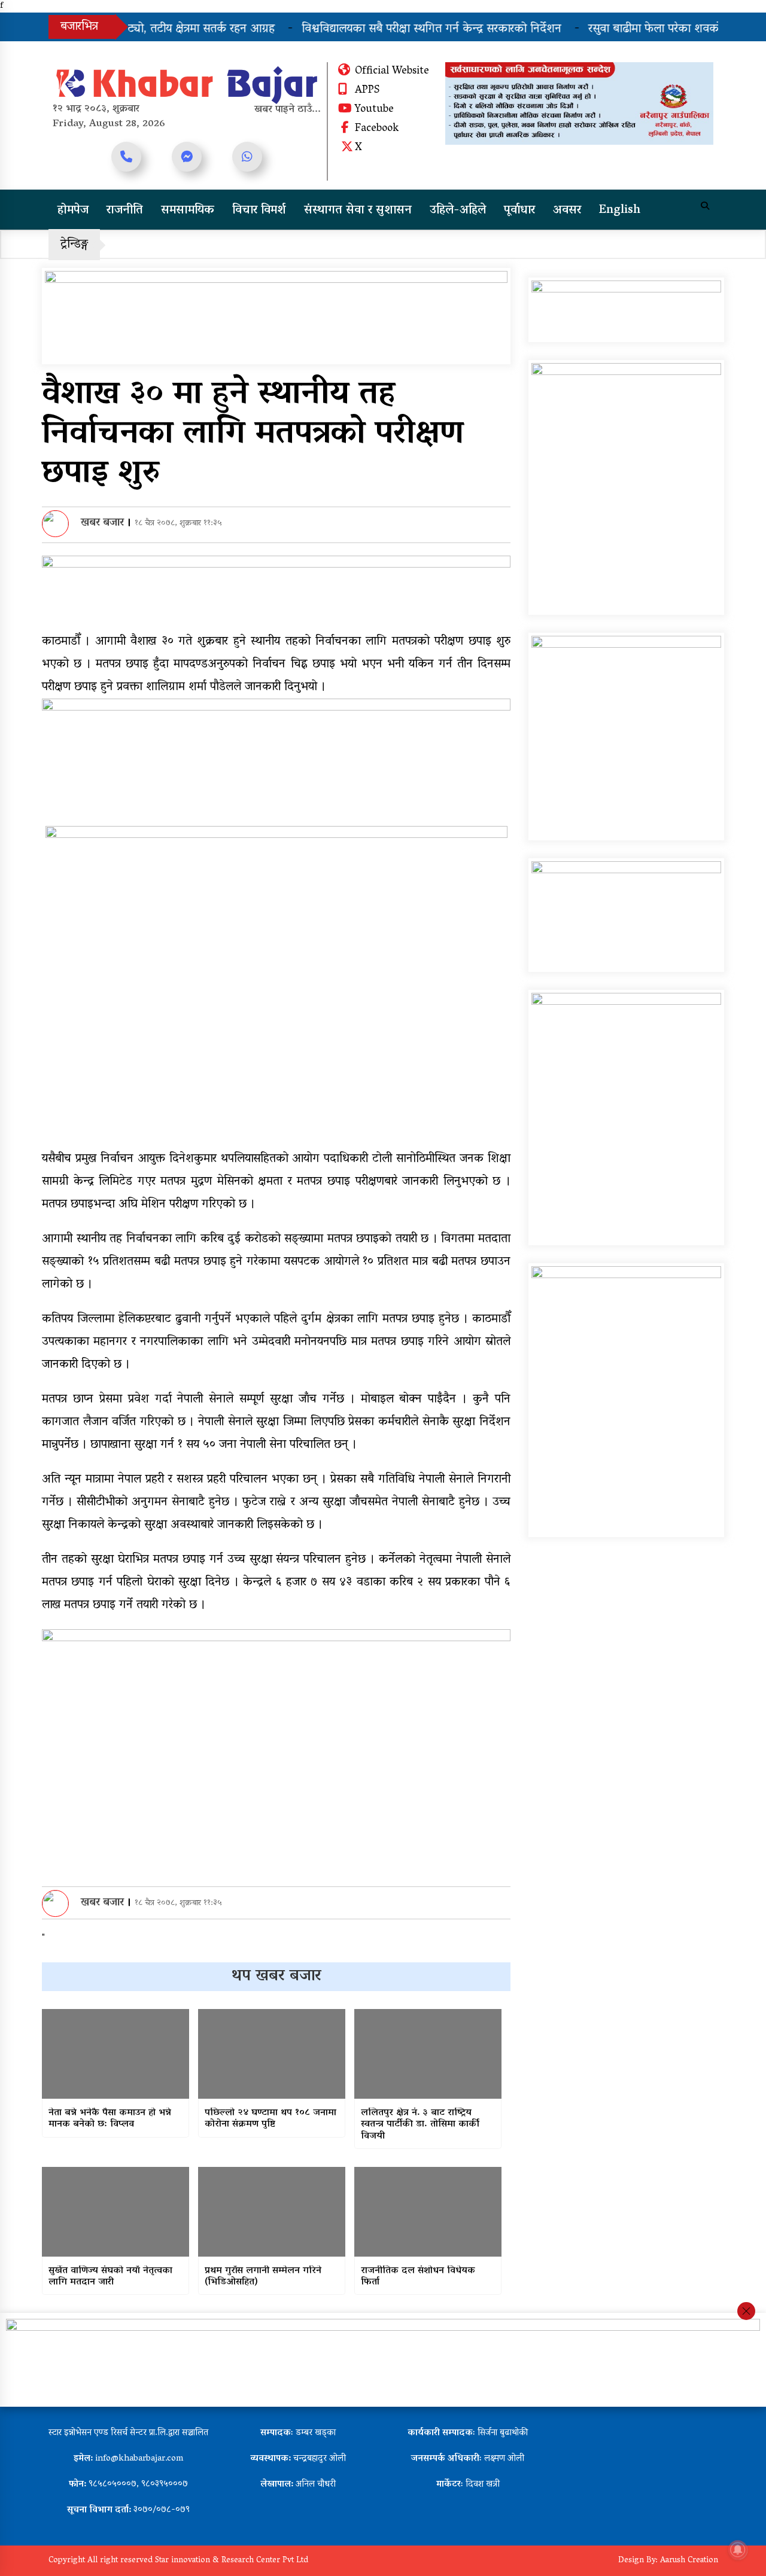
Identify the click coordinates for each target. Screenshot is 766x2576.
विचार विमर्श (259, 211)
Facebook (377, 129)
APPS (367, 91)
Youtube (374, 110)
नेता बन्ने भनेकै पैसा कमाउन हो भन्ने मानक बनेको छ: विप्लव (110, 2119)
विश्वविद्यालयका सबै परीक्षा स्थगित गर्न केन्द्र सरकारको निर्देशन (402, 29)
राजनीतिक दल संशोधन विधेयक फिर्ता (418, 2277)
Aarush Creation (689, 2561)
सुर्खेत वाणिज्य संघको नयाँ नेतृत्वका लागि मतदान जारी (110, 2277)
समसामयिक (188, 211)
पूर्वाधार (519, 211)
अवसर (567, 211)
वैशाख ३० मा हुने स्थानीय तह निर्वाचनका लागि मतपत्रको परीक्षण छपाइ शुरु (253, 435)
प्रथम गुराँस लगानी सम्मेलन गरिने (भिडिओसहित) (263, 2277)
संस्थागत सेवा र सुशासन (358, 211)
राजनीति (125, 211)
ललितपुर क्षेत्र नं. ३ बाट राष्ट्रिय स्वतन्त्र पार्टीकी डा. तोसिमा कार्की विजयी (420, 2125)
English (620, 211)
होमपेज (73, 211)
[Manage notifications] (738, 2550)
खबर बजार (102, 523)
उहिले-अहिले (458, 211)
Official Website (392, 72)
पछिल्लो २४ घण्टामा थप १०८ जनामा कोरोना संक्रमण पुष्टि (270, 2119)
